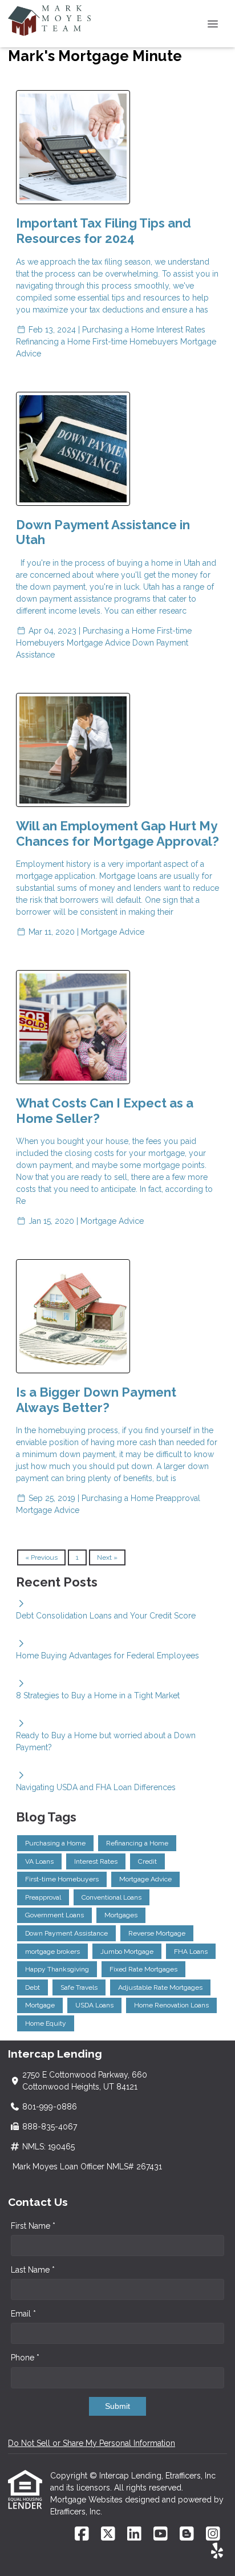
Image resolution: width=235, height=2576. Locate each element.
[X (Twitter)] (108, 2534)
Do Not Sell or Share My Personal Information (92, 2443)
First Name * (33, 2226)
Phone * (25, 2358)
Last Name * (33, 2270)
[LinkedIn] (134, 2534)
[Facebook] (82, 2534)
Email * (23, 2314)
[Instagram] (213, 2534)
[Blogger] (187, 2534)
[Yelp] (217, 2551)
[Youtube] (161, 2534)
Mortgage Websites (88, 2500)
